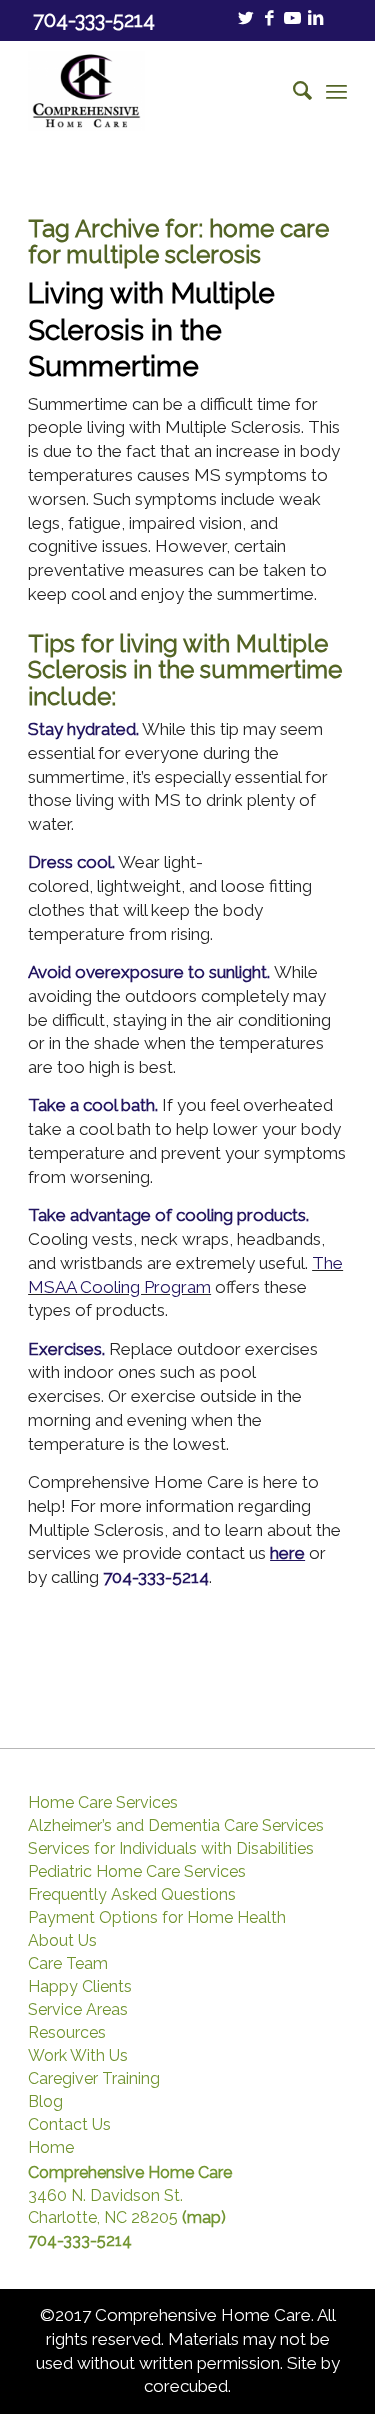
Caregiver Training (94, 2079)
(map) (204, 2217)
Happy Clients (80, 1987)
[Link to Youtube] (292, 19)
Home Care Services (103, 1803)
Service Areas (78, 2010)
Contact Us (69, 2125)
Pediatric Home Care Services (137, 1872)
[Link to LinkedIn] (315, 19)
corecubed (186, 2386)
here (287, 1553)
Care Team (68, 1964)
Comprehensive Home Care (130, 2172)
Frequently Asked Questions (132, 1895)
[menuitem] (292, 91)
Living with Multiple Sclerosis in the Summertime (151, 330)
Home (51, 2148)
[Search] (292, 91)
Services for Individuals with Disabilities (171, 1849)
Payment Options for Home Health (157, 1918)
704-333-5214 (156, 1577)
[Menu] (336, 91)
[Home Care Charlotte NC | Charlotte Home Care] (155, 91)
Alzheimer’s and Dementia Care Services (176, 1826)
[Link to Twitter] (246, 19)
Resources (67, 2033)
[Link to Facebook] (269, 19)
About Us (62, 1941)
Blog (45, 2102)
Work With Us (78, 2056)
